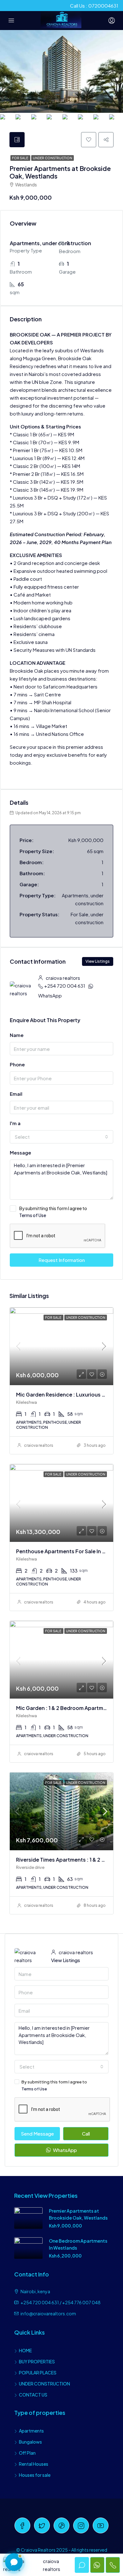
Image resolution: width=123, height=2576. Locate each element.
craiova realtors (39, 1445)
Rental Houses (34, 2464)
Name (17, 1035)
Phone (17, 1064)
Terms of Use (33, 1215)
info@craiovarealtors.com (48, 2313)
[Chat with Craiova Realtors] (14, 2562)
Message (20, 1152)
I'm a (15, 1123)
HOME (25, 2350)
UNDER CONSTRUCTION (44, 2384)
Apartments (31, 2431)
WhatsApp (50, 995)
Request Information (62, 1260)
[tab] (17, 140)
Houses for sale (35, 2475)
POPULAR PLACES (38, 2373)
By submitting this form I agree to (53, 1212)
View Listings (98, 961)
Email (16, 1094)
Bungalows (30, 2442)
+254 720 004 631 (65, 986)
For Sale (20, 158)
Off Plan (27, 2453)
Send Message (37, 2134)
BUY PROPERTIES (37, 2361)
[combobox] (61, 1137)
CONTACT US (33, 2395)
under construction (53, 158)
